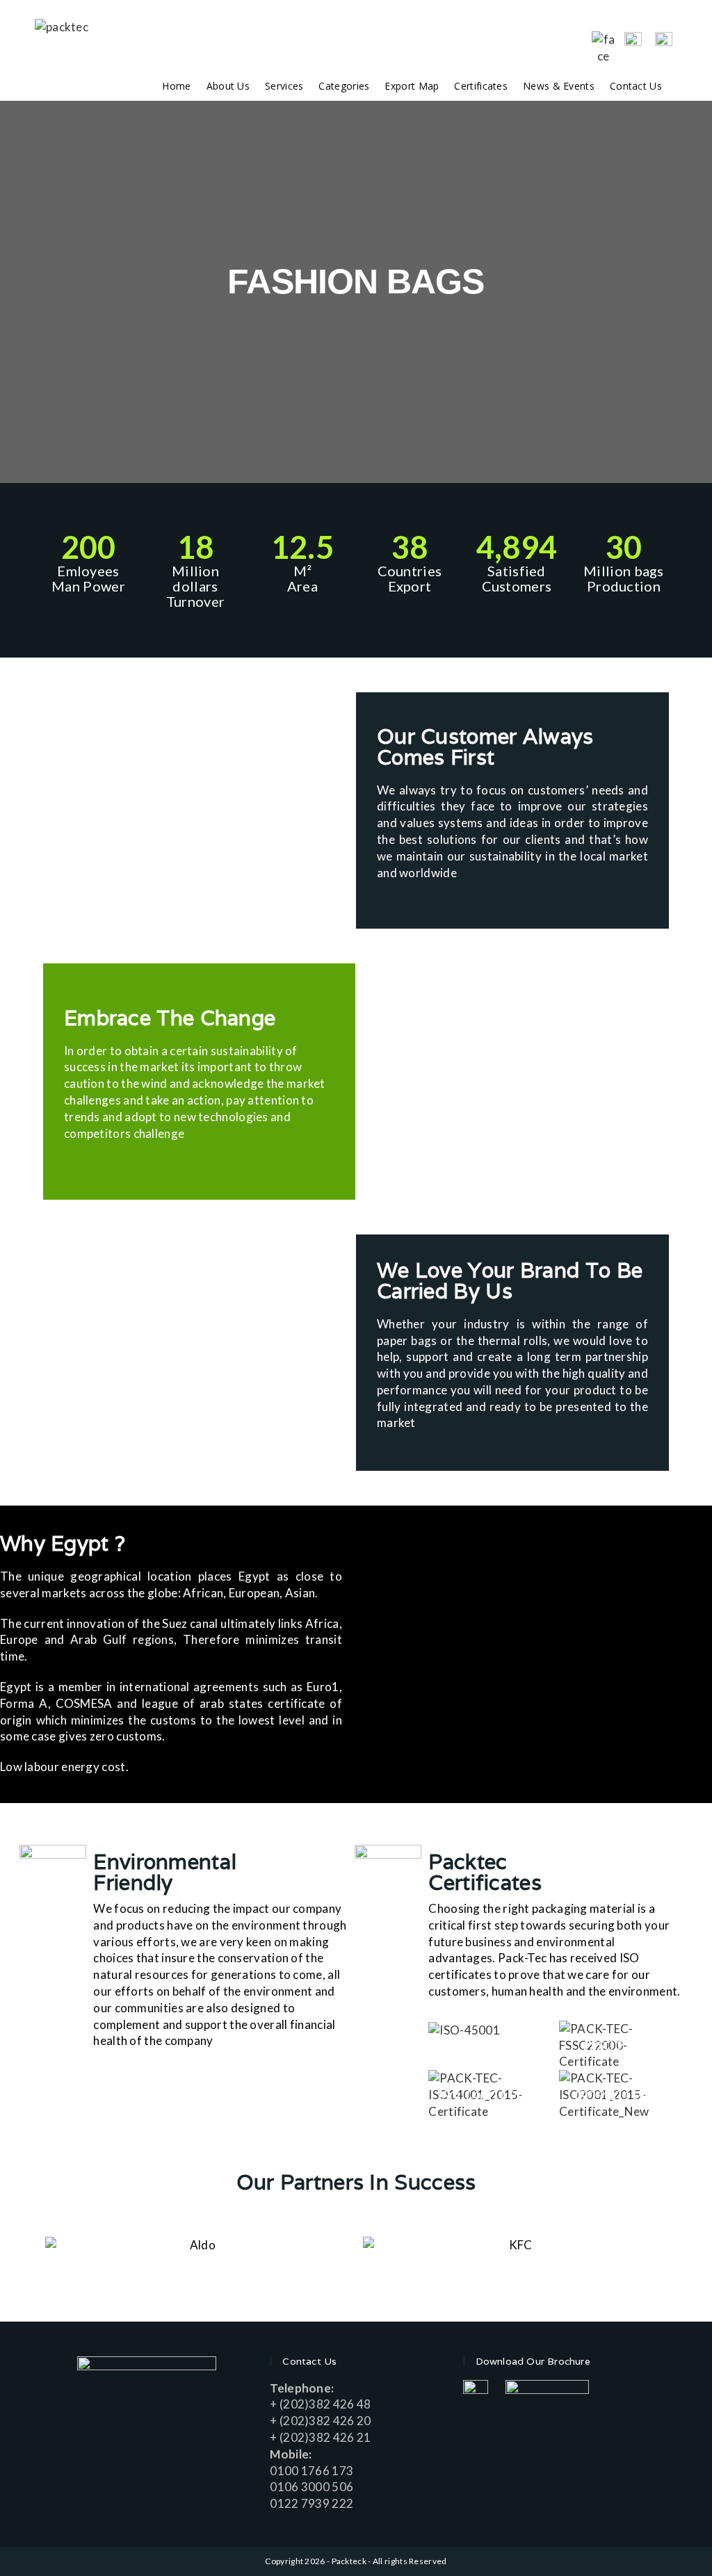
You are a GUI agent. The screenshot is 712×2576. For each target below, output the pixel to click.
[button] (14, 292)
